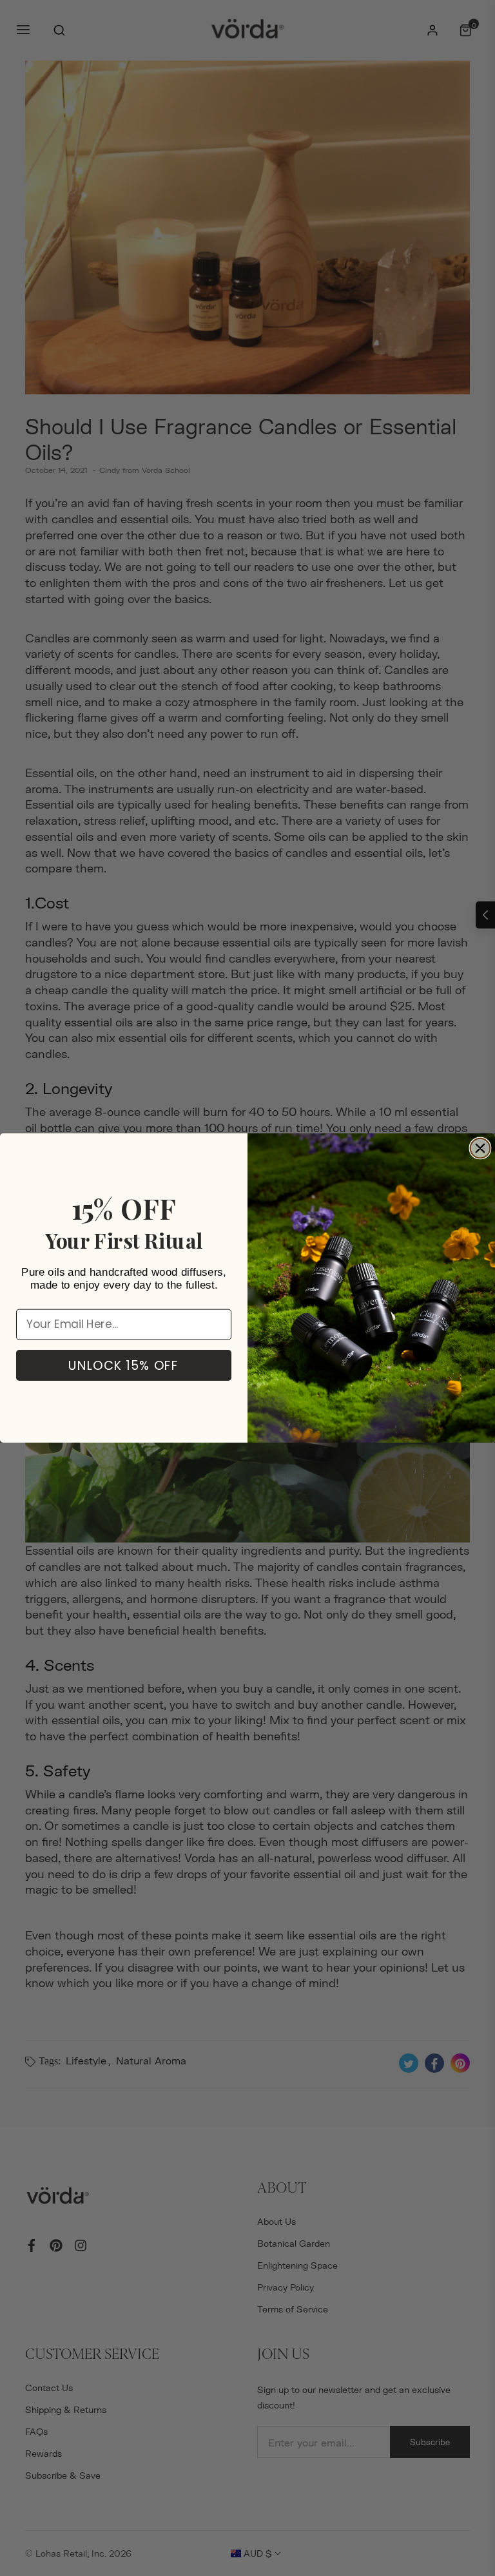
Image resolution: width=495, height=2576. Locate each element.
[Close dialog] (480, 1149)
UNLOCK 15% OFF (124, 1365)
